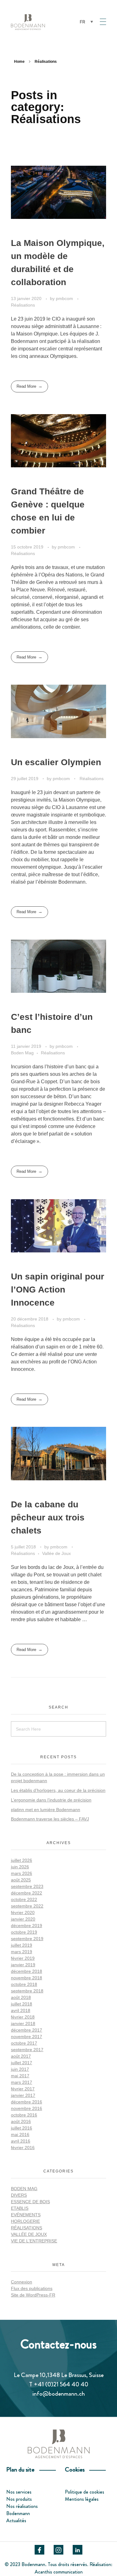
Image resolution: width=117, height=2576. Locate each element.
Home (19, 62)
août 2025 (21, 1880)
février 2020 (23, 1912)
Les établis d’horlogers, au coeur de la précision (58, 1790)
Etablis (20, 2208)
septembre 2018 (27, 1991)
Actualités (16, 2521)
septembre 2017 (27, 2050)
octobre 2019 (24, 1932)
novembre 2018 (27, 1978)
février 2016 (23, 2148)
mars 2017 (22, 2082)
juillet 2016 (22, 2128)
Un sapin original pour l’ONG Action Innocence (58, 1290)
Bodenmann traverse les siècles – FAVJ (50, 1819)
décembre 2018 (27, 1971)
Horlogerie (25, 2221)
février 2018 (23, 2017)
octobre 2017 (24, 2043)
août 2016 (21, 2121)
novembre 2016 (27, 2108)
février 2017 (23, 2089)
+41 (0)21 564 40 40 (61, 2384)
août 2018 (21, 1997)
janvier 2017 (23, 2095)
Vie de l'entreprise (34, 2241)
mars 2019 (22, 1952)
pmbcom (65, 298)
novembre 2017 (27, 2037)
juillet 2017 (22, 2063)
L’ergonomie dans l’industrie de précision (51, 1800)
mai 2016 (20, 2134)
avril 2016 (21, 2141)
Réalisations (23, 305)
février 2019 (23, 1958)
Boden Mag (22, 1053)
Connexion (22, 2282)
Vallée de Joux (56, 1553)
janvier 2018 (23, 2023)
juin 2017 (20, 2069)
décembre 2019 (27, 1926)
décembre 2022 (27, 1893)
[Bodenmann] (42, 22)
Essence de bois (30, 2202)
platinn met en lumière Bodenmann (46, 1810)
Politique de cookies (85, 2492)
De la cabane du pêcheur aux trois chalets (48, 1517)
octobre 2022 (24, 1899)
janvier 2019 (23, 1965)
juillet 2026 (22, 1860)
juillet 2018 (22, 2004)
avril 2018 (21, 2010)
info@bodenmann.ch (59, 2394)
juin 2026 (20, 1867)
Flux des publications (32, 2288)
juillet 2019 (22, 1945)
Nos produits (19, 2499)
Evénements (26, 2215)
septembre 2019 (27, 1939)
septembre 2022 (27, 1906)
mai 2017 (20, 2076)
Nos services (19, 2492)
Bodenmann (18, 2513)
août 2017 (21, 2056)
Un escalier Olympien (56, 762)
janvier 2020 (23, 1919)
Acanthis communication (59, 2572)
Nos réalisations (22, 2506)
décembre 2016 (27, 2102)
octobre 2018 (24, 1984)
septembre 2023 (27, 1886)
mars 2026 (22, 1873)
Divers (19, 2195)
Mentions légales (82, 2499)
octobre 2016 (24, 2115)
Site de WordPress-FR (33, 2295)
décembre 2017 (27, 2030)
